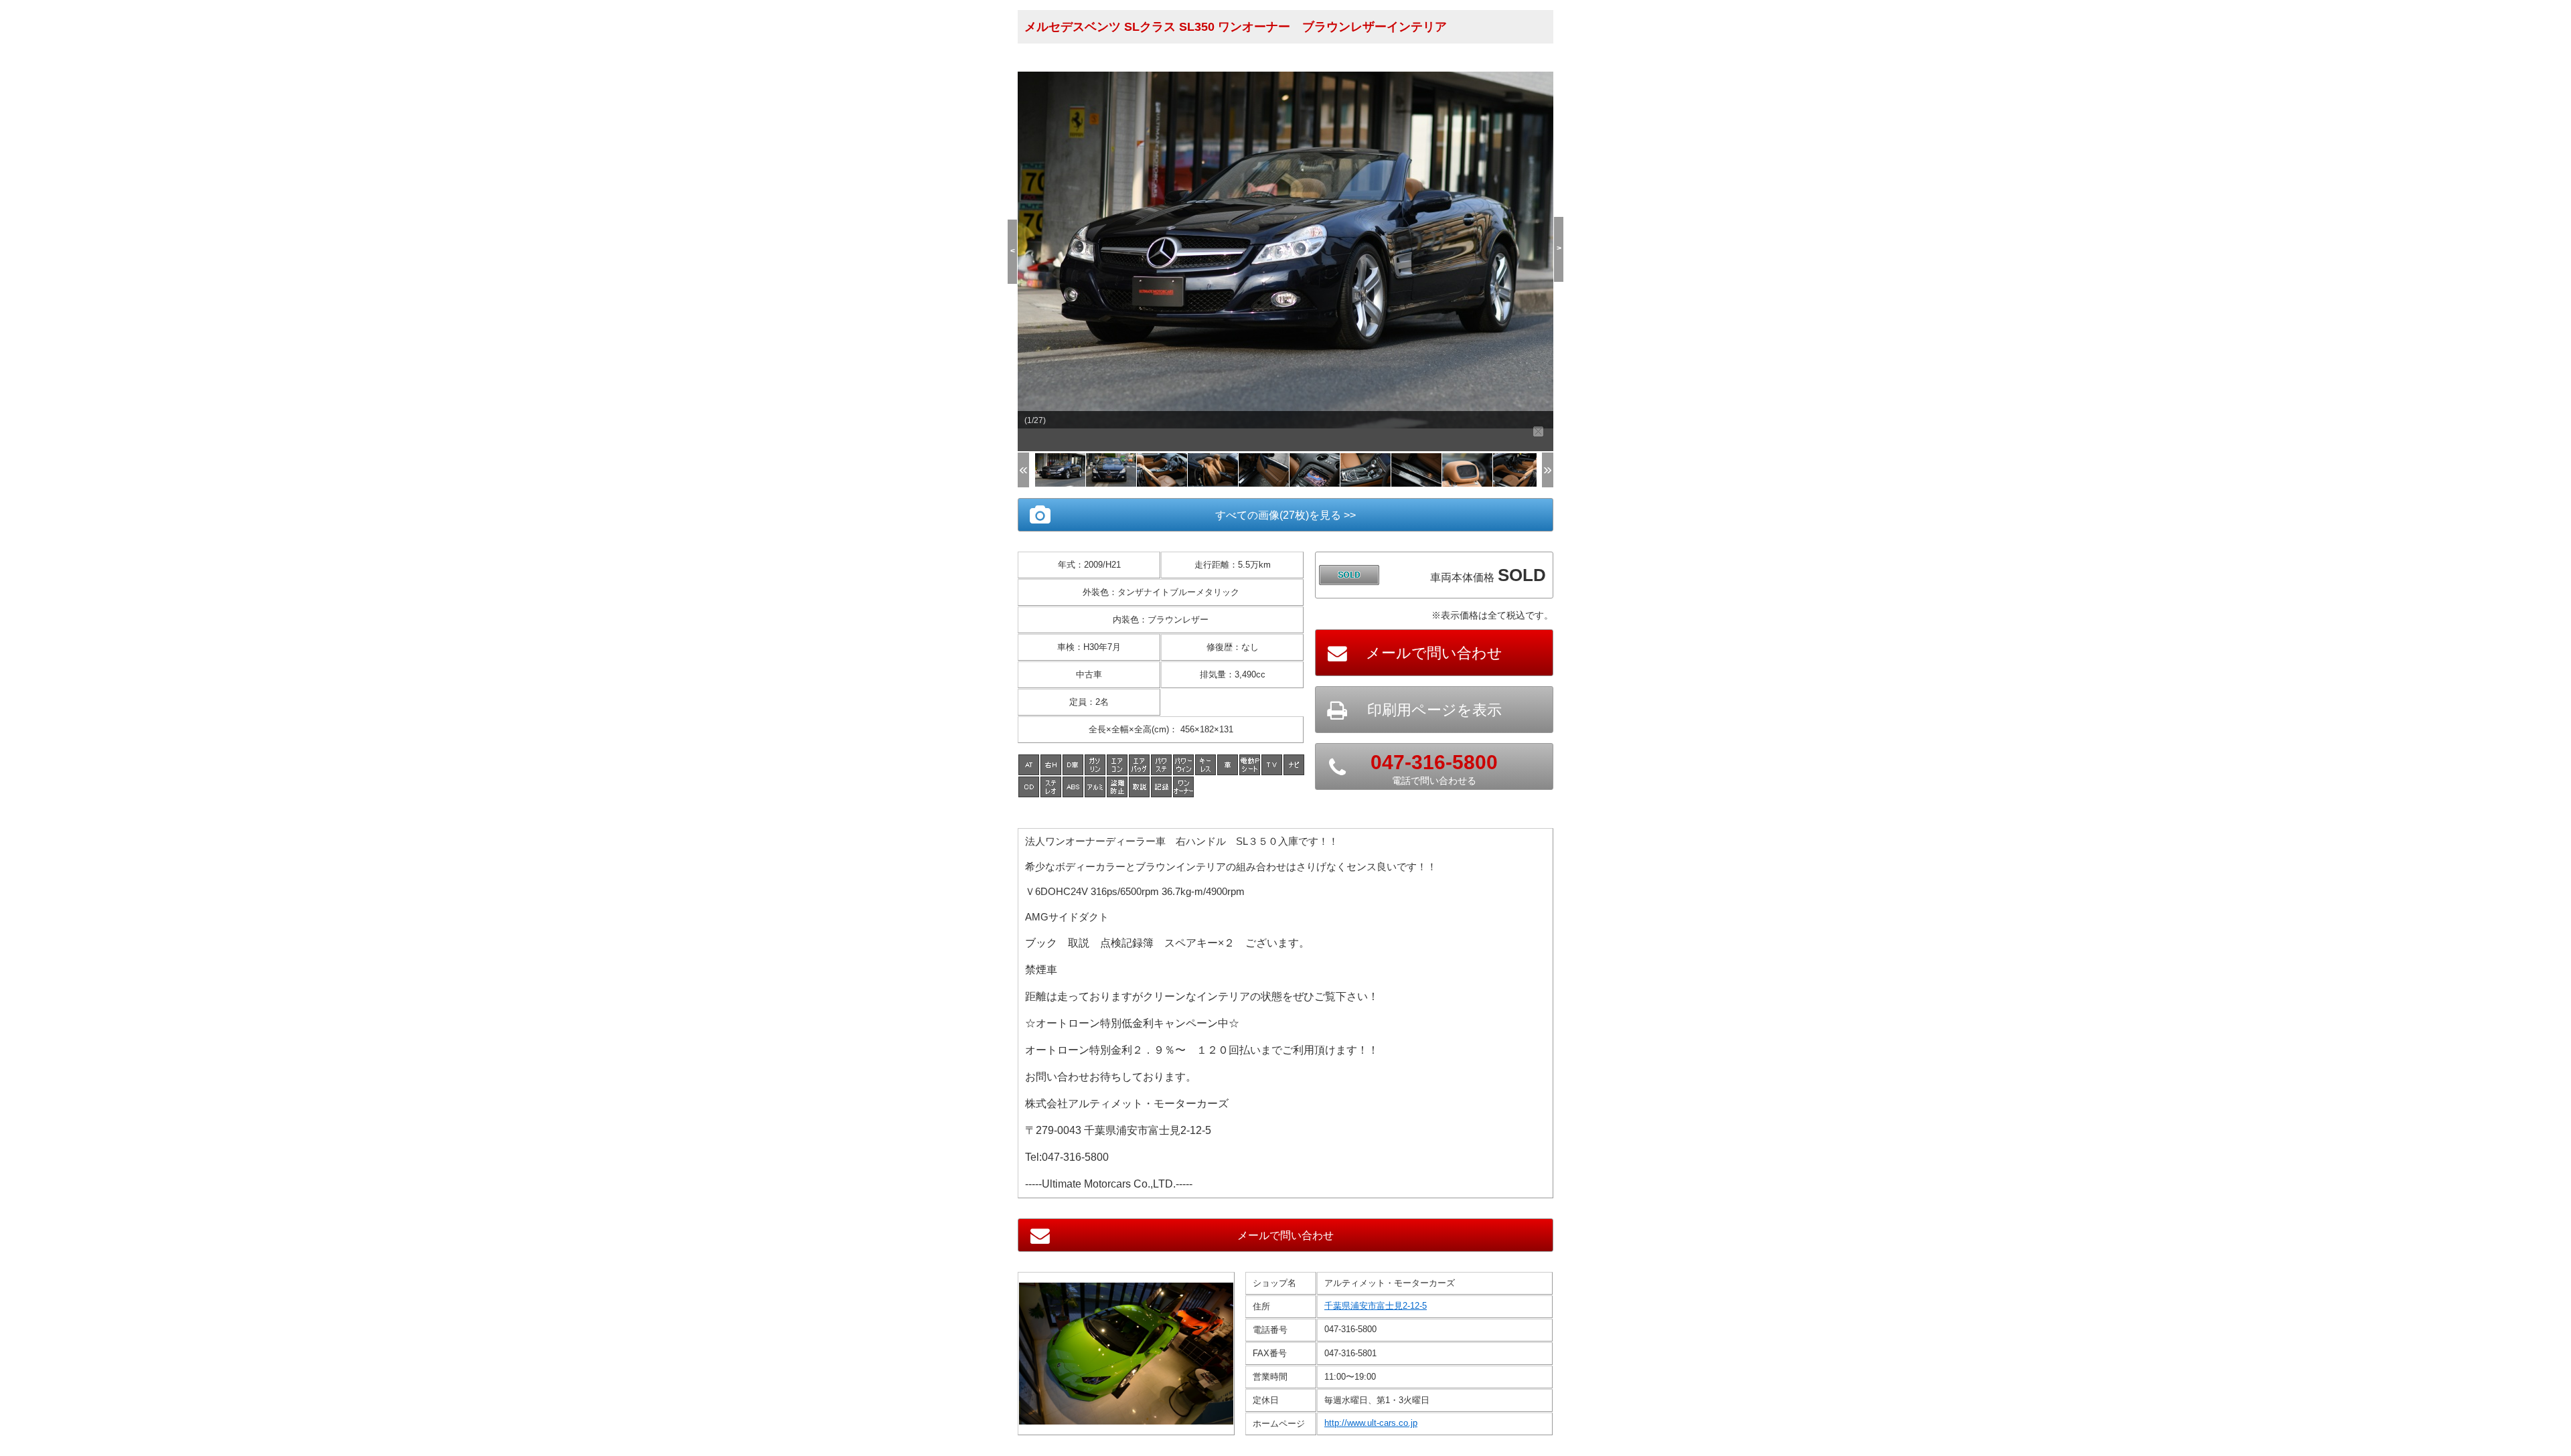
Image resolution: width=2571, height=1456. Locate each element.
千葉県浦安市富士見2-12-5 (1376, 1306)
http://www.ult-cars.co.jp (1371, 1423)
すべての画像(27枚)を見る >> (1285, 515)
